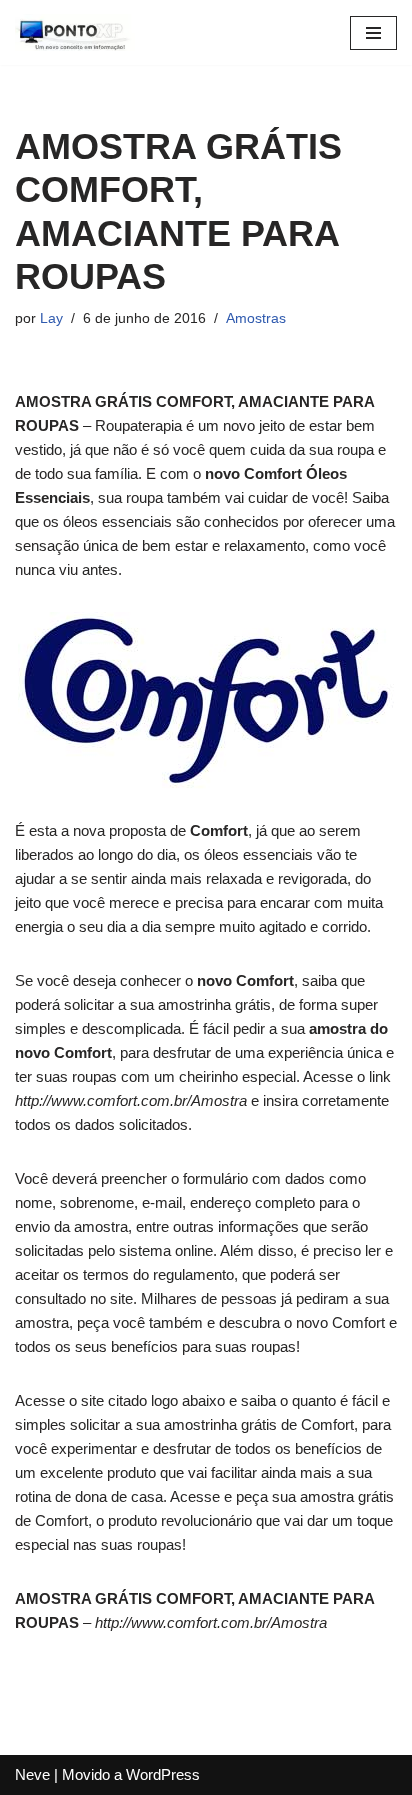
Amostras (256, 318)
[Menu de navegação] (373, 33)
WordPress (163, 1774)
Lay (51, 318)
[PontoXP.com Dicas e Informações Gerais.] (75, 32)
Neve (32, 1774)
